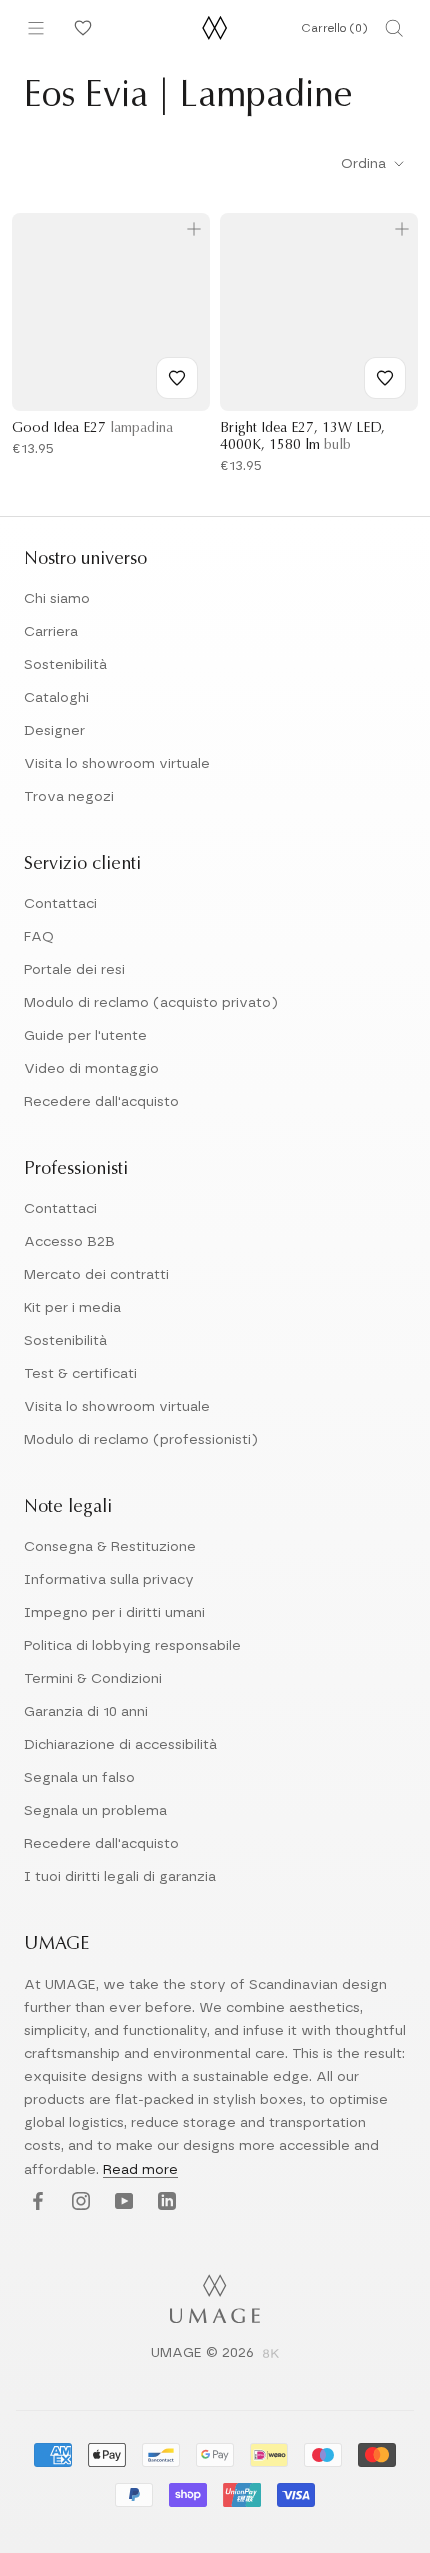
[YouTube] (121, 2202)
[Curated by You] (80, 28)
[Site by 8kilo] (271, 2355)
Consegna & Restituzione (110, 1547)
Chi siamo (57, 599)
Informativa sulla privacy (109, 1580)
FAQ (39, 937)
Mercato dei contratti (96, 1275)
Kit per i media (72, 1308)
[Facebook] (35, 2202)
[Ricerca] (394, 28)
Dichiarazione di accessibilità (120, 1745)
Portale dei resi (74, 970)
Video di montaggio (91, 1069)
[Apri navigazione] (36, 28)
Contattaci (60, 904)
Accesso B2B (69, 1242)
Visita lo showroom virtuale (117, 764)
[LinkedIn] (164, 2202)
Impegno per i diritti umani (114, 1613)
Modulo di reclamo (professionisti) (141, 1440)
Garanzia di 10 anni (86, 1712)
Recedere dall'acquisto (101, 1102)
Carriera (51, 632)
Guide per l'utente (85, 1036)
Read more (140, 2170)
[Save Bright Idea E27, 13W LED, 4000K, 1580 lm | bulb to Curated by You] (385, 378)
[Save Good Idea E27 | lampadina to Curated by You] (177, 378)
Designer (54, 731)
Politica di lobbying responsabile (132, 1646)
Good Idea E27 (92, 429)
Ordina (365, 164)
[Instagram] (78, 2202)
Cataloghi (56, 698)
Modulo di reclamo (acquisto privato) (151, 1003)
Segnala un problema (95, 1811)
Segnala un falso (79, 1778)
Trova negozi (69, 797)
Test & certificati (80, 1374)
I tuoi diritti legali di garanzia (120, 1877)
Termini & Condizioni (93, 1679)
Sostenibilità (65, 665)
